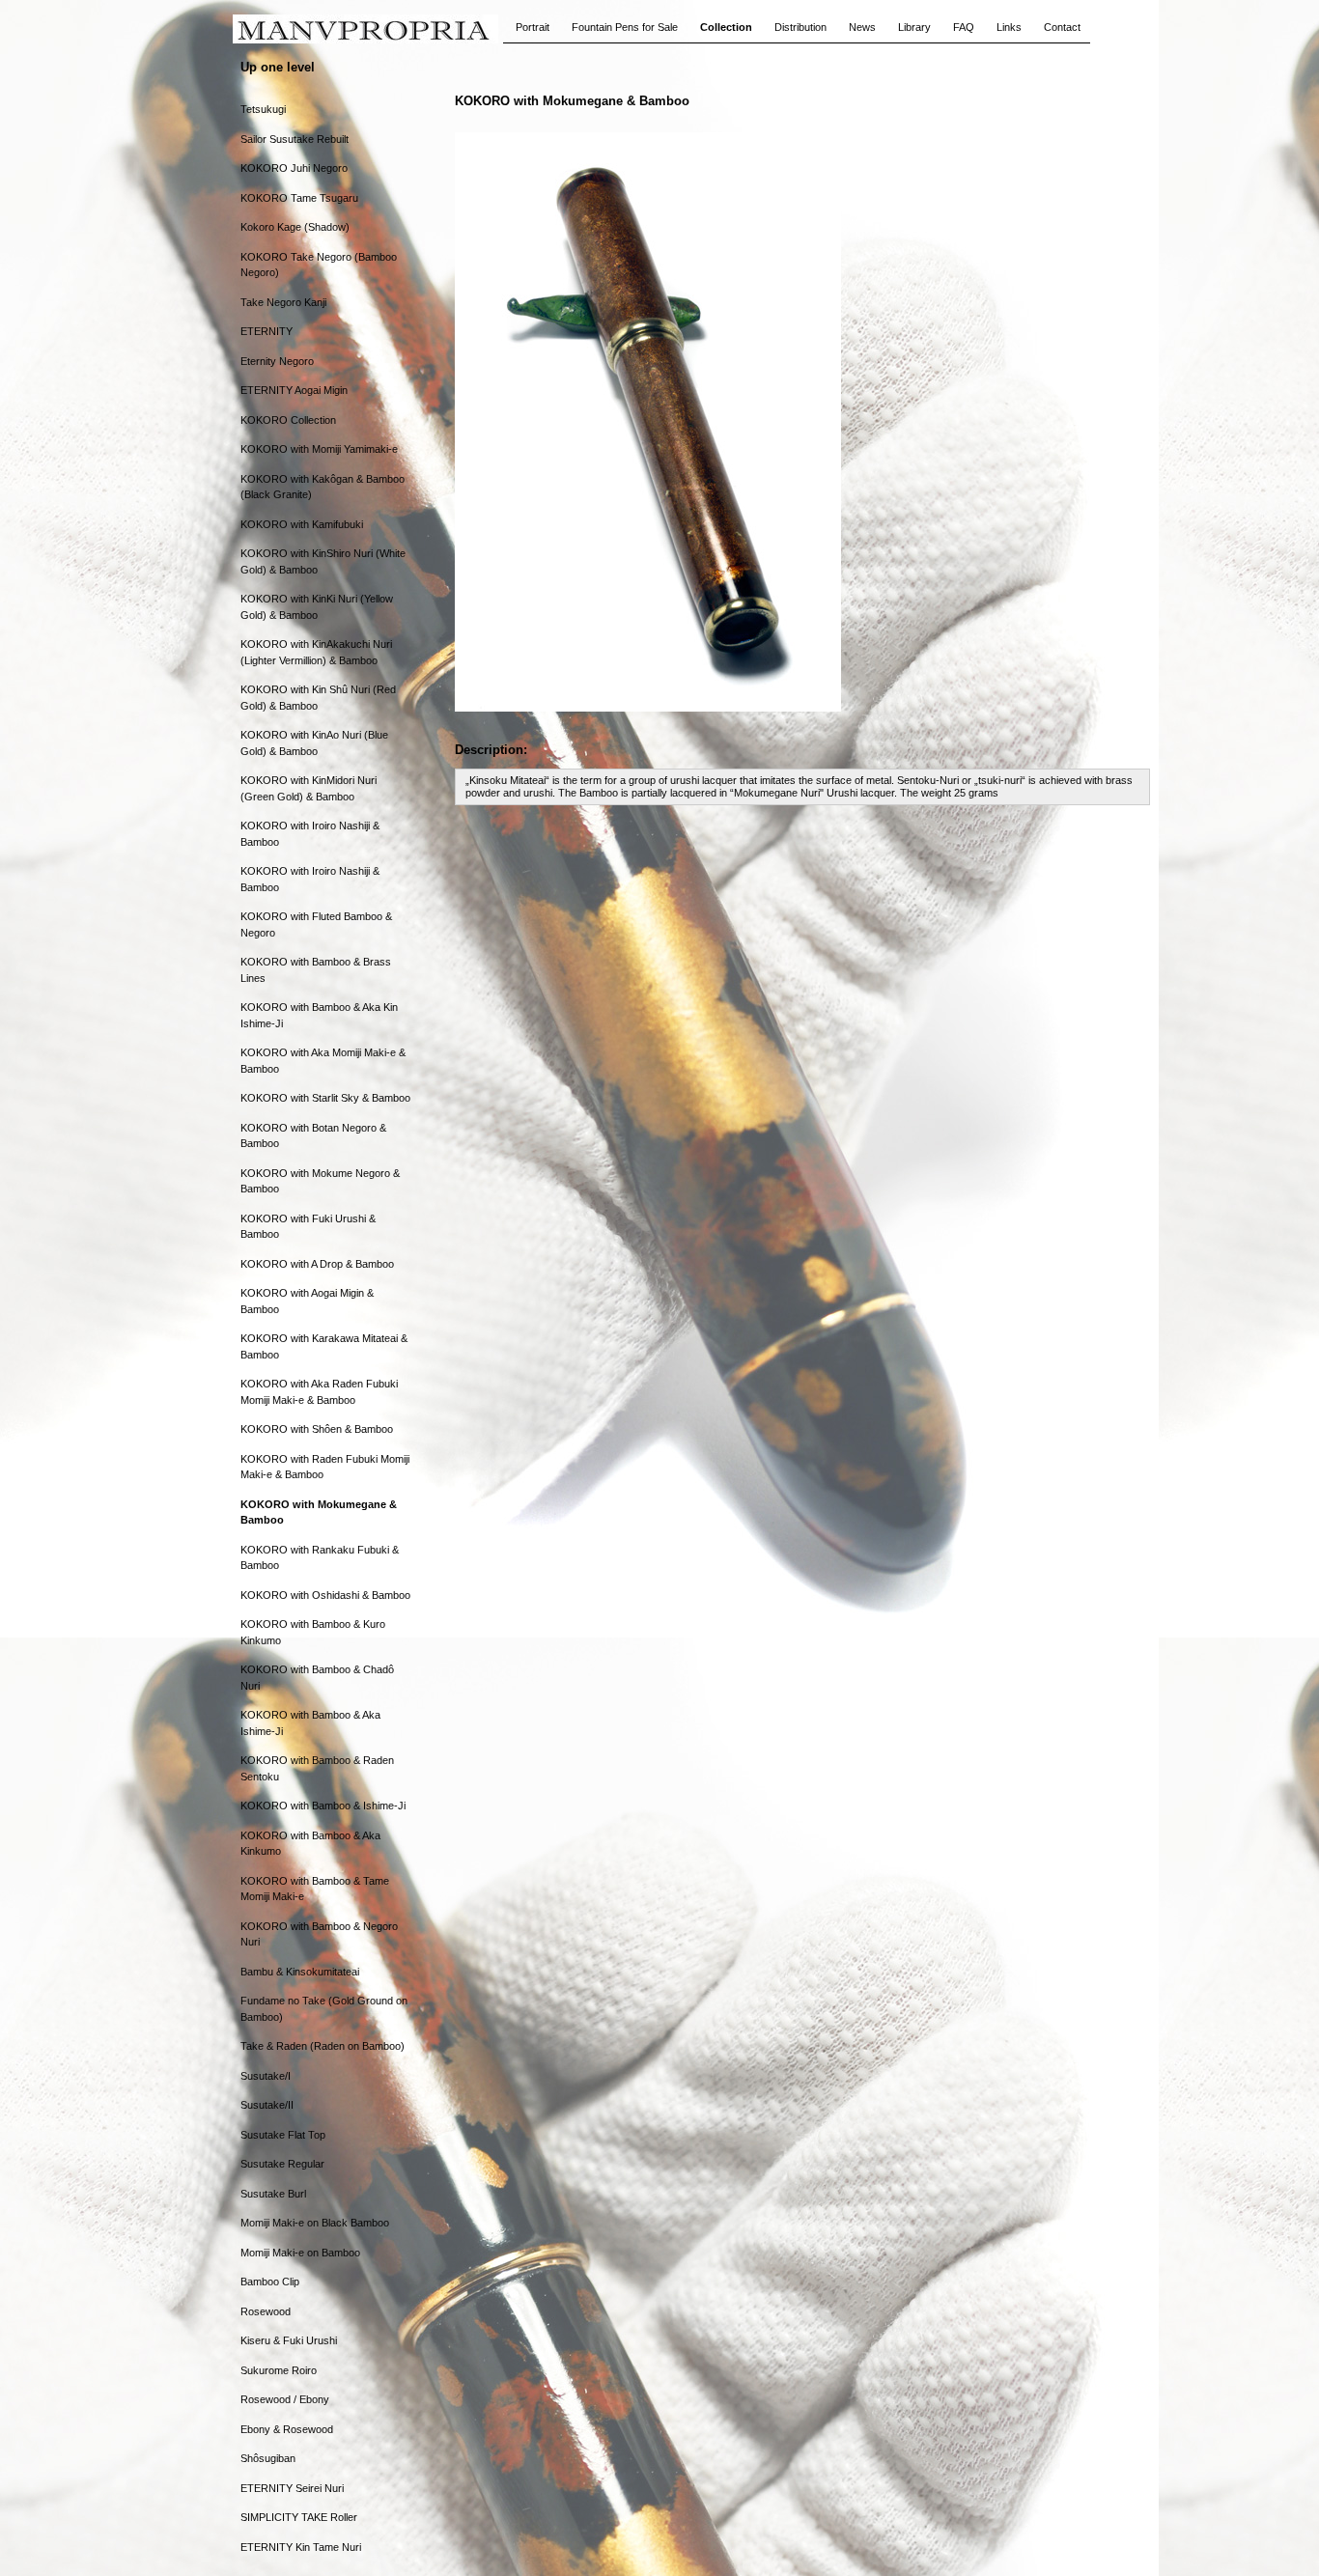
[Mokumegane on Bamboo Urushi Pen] (648, 708)
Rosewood (266, 2311)
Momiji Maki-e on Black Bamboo (315, 2223)
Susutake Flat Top (283, 2135)
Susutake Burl (273, 2194)
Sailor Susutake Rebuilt (295, 139)
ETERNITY (267, 331)
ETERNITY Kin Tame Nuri (301, 2547)
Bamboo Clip (270, 2282)
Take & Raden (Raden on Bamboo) (323, 2046)
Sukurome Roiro (279, 2370)
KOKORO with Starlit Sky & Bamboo (325, 1098)
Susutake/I (266, 2076)
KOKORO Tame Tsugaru (299, 198)
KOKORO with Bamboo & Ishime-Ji (323, 1806)
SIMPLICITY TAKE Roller (299, 2517)
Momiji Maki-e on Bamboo (300, 2253)
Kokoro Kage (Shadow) (295, 227)
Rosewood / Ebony (285, 2399)
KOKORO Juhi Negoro (294, 168)
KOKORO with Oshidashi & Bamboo (325, 1595)
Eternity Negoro (277, 361)
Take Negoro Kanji (283, 302)
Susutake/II (267, 2105)
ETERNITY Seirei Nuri (292, 2488)
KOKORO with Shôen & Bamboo (317, 1429)
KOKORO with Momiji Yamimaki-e (319, 449)
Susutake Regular (282, 2164)
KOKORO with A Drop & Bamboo (317, 1264)
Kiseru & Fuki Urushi (289, 2340)
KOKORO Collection (288, 420)
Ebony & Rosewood (287, 2429)
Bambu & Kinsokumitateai (300, 1972)
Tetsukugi (263, 109)
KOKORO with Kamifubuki (302, 524)
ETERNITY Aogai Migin (294, 390)
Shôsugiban (268, 2458)
